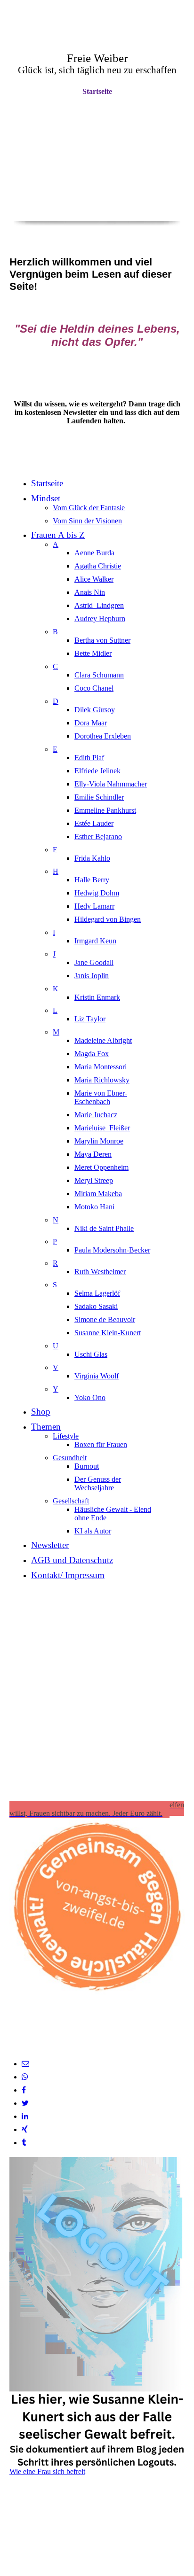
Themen (46, 1427)
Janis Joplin (92, 976)
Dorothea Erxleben (103, 736)
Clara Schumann (99, 675)
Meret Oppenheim (101, 1167)
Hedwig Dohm (97, 893)
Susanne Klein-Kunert (108, 1333)
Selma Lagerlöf (97, 1293)
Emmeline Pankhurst (105, 810)
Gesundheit (70, 1458)
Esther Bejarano (98, 837)
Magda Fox (92, 1054)
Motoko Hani (94, 1207)
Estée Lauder (94, 823)
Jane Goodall (94, 962)
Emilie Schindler (99, 797)
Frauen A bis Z (58, 535)
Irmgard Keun (95, 941)
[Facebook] (24, 2090)
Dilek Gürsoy (95, 710)
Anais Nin (90, 592)
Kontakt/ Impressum (68, 1575)
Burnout (87, 1466)
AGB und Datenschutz (72, 1560)
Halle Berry (92, 880)
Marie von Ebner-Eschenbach (101, 1097)
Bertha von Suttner (102, 640)
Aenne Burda (94, 553)
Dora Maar (91, 723)
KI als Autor (93, 1531)
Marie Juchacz (96, 1115)
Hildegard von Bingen (108, 919)
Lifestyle (66, 1436)
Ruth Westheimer (100, 1272)
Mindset (46, 498)
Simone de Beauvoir (105, 1319)
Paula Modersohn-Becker (112, 1250)
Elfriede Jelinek (97, 771)
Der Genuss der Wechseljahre (98, 1483)
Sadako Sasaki (96, 1306)
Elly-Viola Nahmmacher (111, 784)
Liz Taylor (90, 1019)
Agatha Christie (98, 566)
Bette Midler (93, 653)
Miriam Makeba (98, 1194)
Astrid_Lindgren (99, 605)
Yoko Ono (90, 1397)
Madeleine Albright (103, 1040)
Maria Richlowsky (102, 1080)
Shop (41, 1412)
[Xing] (25, 2129)
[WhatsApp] (25, 2077)
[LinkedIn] (25, 2116)
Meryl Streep (94, 1180)
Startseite (97, 91)
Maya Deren (93, 1154)
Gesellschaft (71, 1501)
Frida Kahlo (92, 858)
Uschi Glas (91, 1354)
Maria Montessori (101, 1067)
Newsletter (50, 1545)
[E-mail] (25, 2064)
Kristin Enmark (97, 997)
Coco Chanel (94, 688)
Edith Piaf (89, 758)
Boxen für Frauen (101, 1444)
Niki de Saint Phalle (104, 1228)
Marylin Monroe (99, 1141)
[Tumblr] (24, 2143)
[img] (97, 174)
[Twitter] (25, 2103)
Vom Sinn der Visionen (87, 521)
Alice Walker (94, 579)
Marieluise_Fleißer (102, 1128)
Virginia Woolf (97, 1376)
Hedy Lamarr (94, 906)
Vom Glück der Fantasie (89, 508)
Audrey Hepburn (100, 619)
